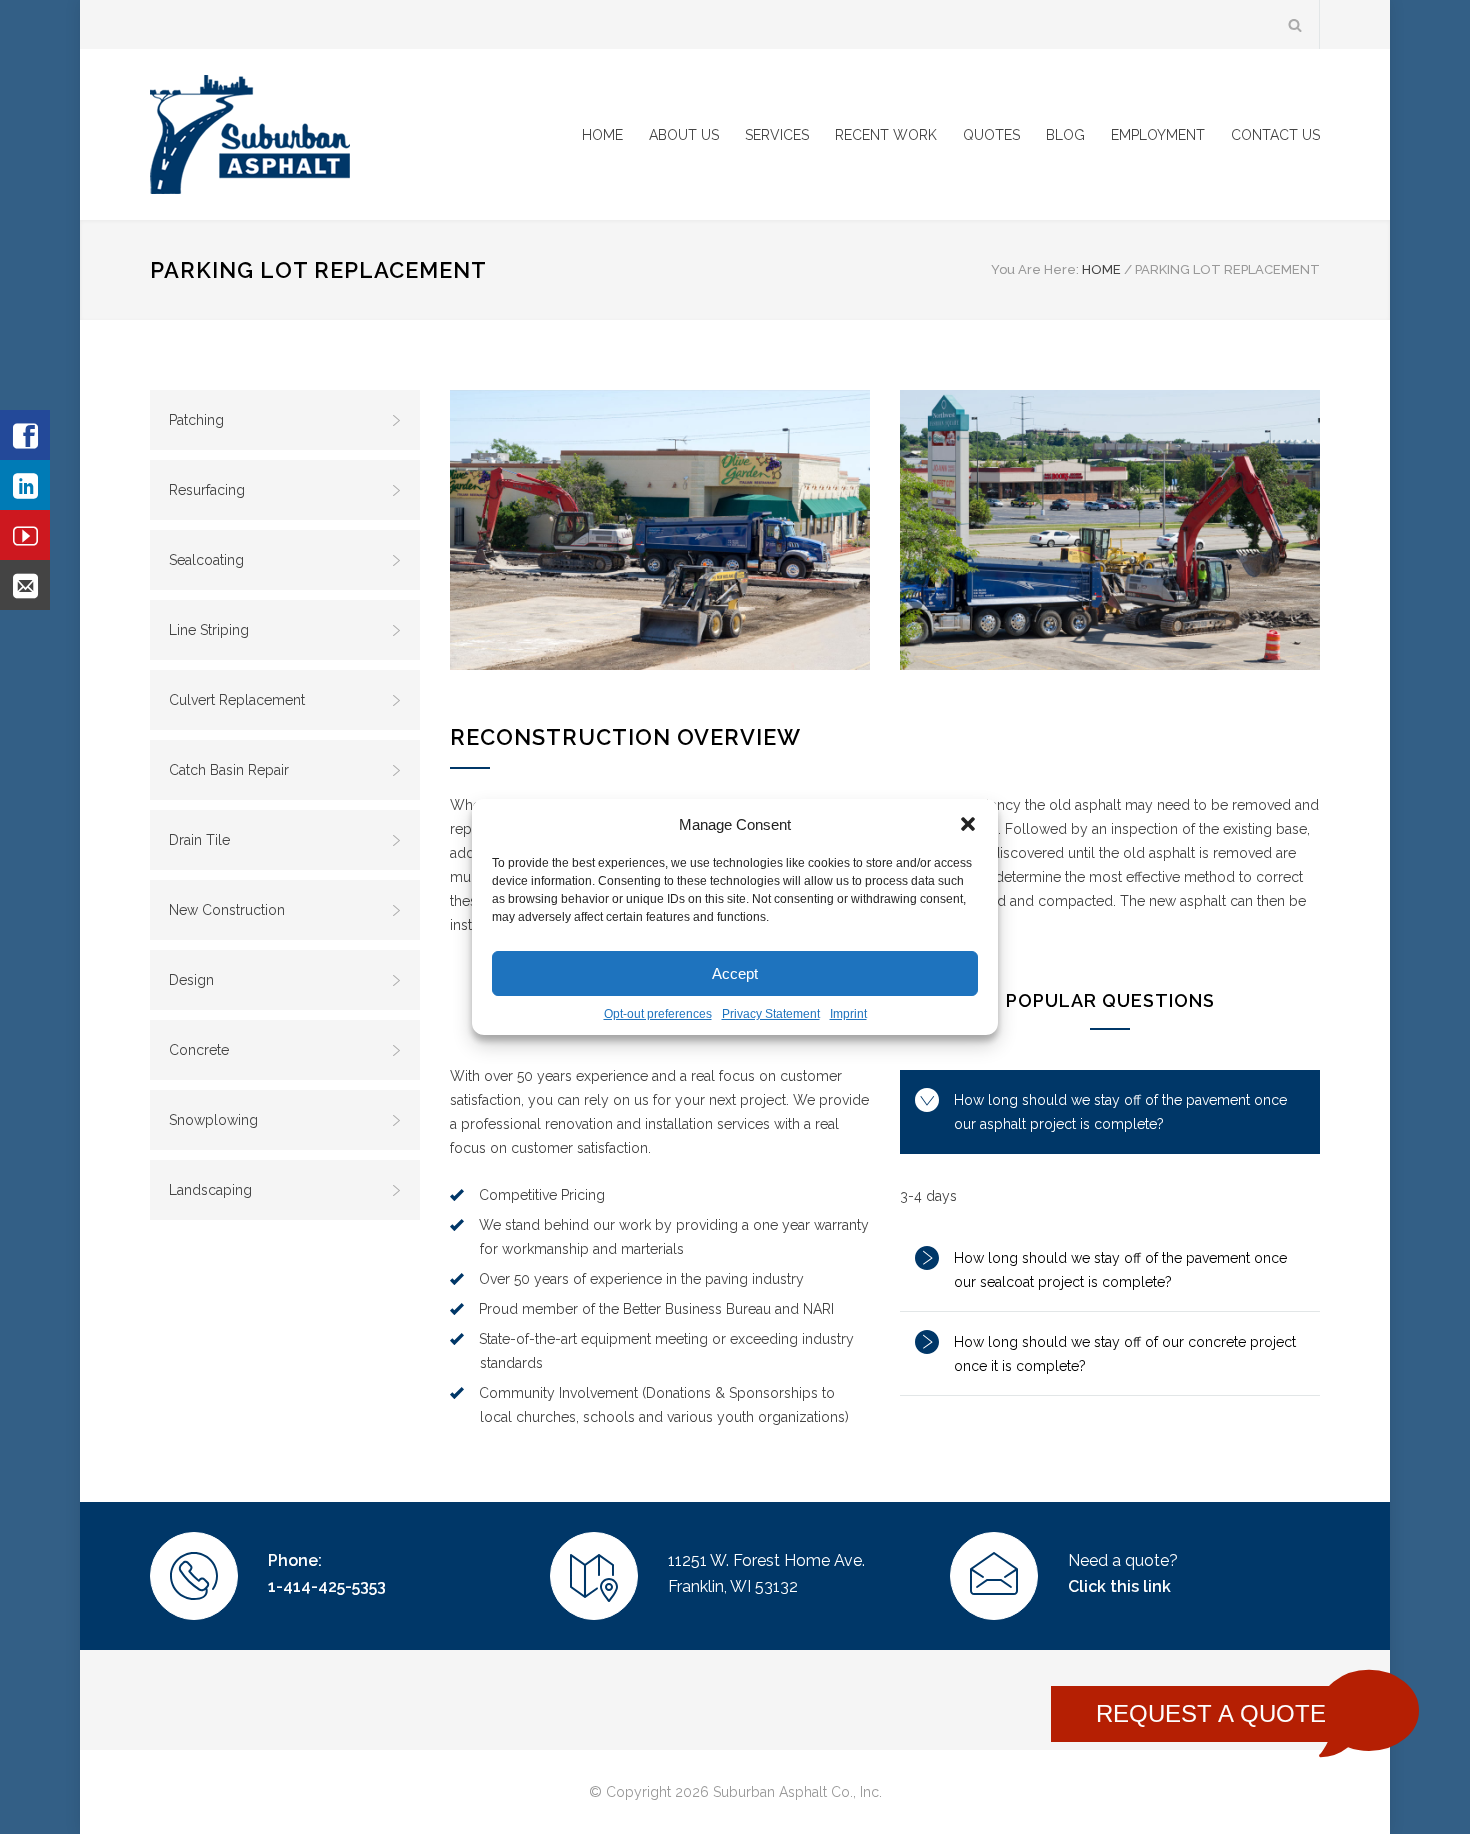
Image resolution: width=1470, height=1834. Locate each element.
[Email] (25, 585)
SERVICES (777, 135)
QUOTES (991, 135)
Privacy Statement (771, 1014)
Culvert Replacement (237, 700)
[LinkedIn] (25, 485)
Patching (196, 420)
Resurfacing (207, 490)
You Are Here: (1035, 269)
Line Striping (209, 630)
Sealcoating (206, 560)
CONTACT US (1275, 135)
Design (191, 980)
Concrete (199, 1050)
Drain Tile (199, 840)
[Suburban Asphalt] (335, 134)
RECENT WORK (886, 135)
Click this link (1119, 1586)
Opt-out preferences (658, 1014)
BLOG (1065, 135)
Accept (735, 973)
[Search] (1295, 24)
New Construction (227, 910)
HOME (602, 135)
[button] (968, 824)
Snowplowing (213, 1120)
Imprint (848, 1014)
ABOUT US (684, 135)
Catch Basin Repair (229, 770)
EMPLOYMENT (1158, 135)
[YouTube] (25, 535)
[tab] (1110, 1112)
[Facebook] (25, 435)
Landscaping (210, 1190)
